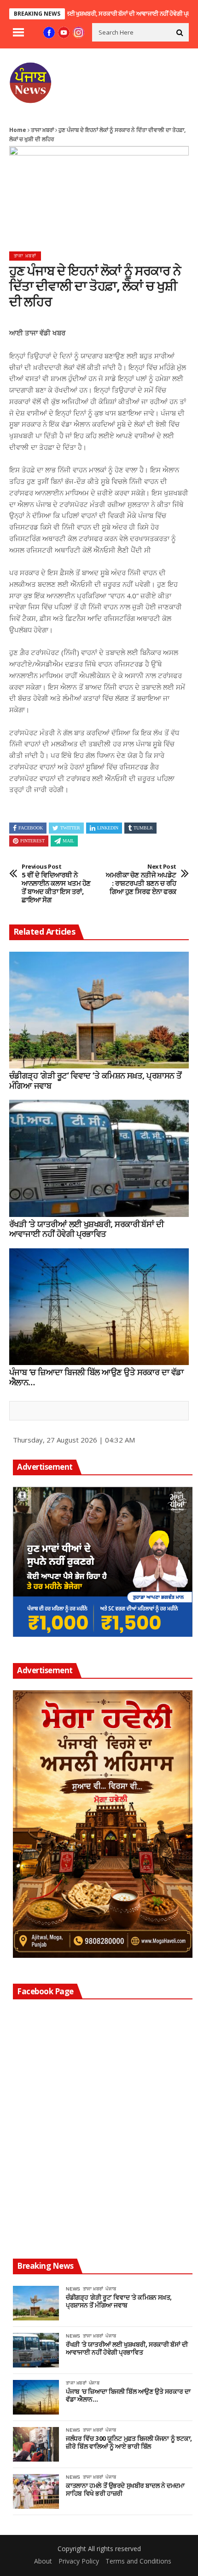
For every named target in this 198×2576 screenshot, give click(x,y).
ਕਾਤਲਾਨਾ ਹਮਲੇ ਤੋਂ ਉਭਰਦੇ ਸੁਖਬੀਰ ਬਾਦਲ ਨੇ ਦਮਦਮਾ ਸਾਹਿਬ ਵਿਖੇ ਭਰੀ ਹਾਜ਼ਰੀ (125, 2490)
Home (18, 130)
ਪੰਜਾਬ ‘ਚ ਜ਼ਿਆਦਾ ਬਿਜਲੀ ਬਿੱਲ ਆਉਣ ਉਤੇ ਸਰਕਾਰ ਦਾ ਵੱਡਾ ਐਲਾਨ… (96, 1377)
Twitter (70, 828)
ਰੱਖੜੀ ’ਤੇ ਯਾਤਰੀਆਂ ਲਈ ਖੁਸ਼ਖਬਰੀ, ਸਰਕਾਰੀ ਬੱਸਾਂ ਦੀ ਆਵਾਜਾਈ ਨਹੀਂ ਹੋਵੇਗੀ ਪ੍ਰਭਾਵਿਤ (86, 1229)
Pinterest (32, 841)
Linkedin (108, 828)
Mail (68, 841)
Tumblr (143, 828)
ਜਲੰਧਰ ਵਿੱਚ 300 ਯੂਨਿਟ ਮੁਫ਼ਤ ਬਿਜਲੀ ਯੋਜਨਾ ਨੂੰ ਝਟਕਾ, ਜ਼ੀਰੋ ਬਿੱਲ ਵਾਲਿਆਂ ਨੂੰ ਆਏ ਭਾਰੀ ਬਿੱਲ (129, 2443)
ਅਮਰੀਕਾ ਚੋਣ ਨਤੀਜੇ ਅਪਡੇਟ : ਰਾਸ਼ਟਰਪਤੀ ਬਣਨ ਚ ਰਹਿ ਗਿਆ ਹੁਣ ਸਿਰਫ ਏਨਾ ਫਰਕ (141, 879)
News (73, 2289)
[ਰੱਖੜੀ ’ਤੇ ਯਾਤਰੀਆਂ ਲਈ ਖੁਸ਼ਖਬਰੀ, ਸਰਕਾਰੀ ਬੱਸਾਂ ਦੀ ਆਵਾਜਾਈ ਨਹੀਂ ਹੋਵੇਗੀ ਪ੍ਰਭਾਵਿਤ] (99, 1158)
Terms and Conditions (138, 2561)
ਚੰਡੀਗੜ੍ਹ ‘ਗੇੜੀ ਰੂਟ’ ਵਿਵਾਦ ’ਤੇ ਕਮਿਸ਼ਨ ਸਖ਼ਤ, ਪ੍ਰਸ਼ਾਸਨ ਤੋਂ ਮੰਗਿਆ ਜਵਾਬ (95, 1081)
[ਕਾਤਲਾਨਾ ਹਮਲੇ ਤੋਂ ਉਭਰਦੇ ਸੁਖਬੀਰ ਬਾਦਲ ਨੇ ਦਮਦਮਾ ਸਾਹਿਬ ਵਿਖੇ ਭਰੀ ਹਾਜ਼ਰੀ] (36, 2491)
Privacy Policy (79, 2561)
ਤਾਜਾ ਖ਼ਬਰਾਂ (42, 130)
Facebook (31, 828)
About (43, 2561)
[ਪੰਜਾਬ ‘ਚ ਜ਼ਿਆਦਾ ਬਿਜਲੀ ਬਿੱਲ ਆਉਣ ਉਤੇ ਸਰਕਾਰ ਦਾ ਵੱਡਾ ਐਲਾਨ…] (99, 1307)
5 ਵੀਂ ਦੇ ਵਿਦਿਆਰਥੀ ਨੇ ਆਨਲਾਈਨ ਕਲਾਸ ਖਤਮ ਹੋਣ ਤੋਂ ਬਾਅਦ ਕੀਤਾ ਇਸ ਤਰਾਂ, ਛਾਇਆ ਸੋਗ (56, 883)
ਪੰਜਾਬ (111, 2289)
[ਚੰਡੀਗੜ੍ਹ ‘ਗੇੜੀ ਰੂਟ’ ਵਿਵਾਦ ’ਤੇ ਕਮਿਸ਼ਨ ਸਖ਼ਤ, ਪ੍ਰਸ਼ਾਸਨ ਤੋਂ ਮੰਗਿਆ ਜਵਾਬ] (99, 1010)
